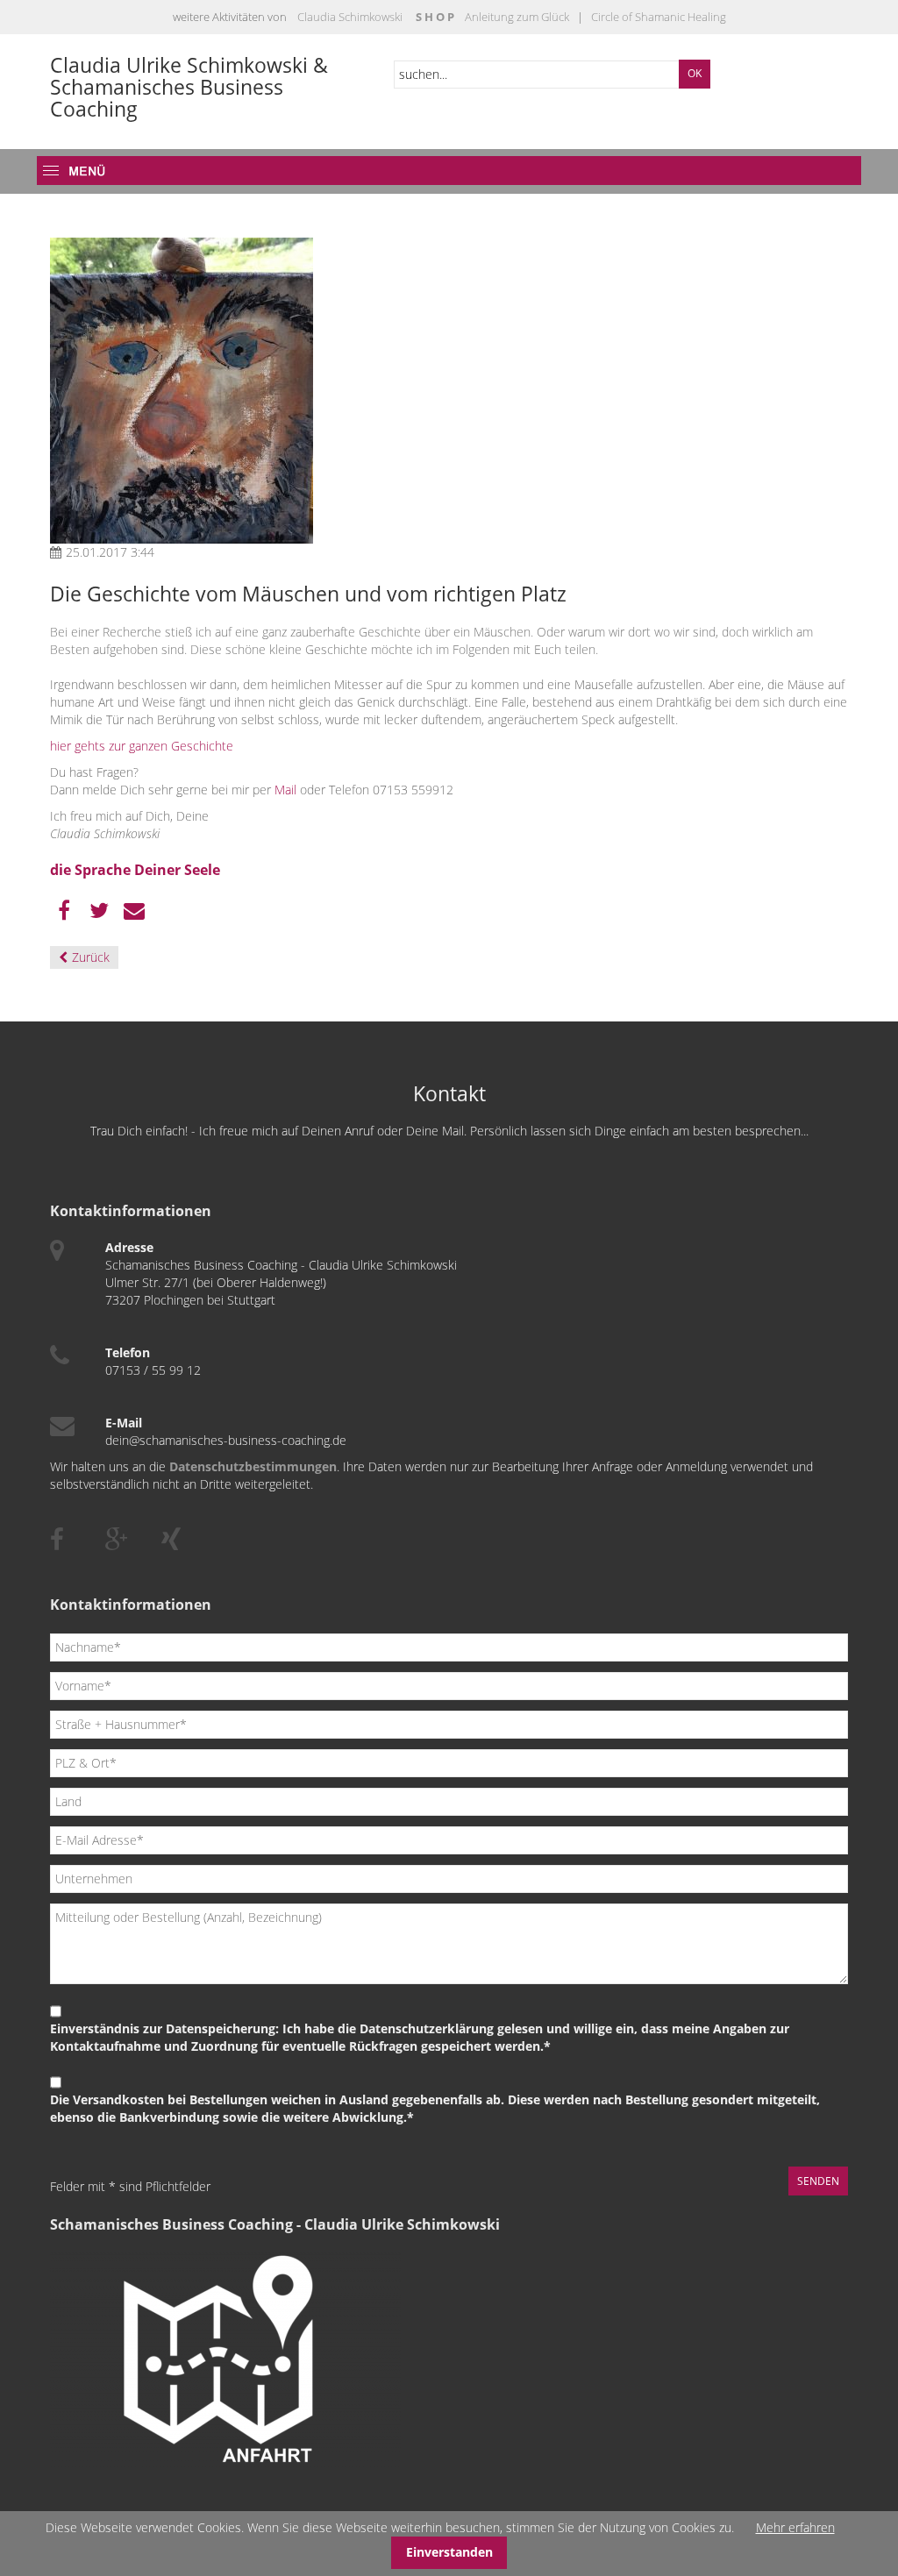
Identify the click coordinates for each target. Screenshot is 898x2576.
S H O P (435, 17)
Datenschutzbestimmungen (253, 1466)
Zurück (91, 957)
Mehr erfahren (795, 2527)
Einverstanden (449, 2552)
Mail (285, 790)
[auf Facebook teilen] (64, 911)
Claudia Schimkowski (350, 17)
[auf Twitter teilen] (99, 911)
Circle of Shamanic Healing (657, 17)
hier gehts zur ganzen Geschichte (142, 746)
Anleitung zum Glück (517, 17)
